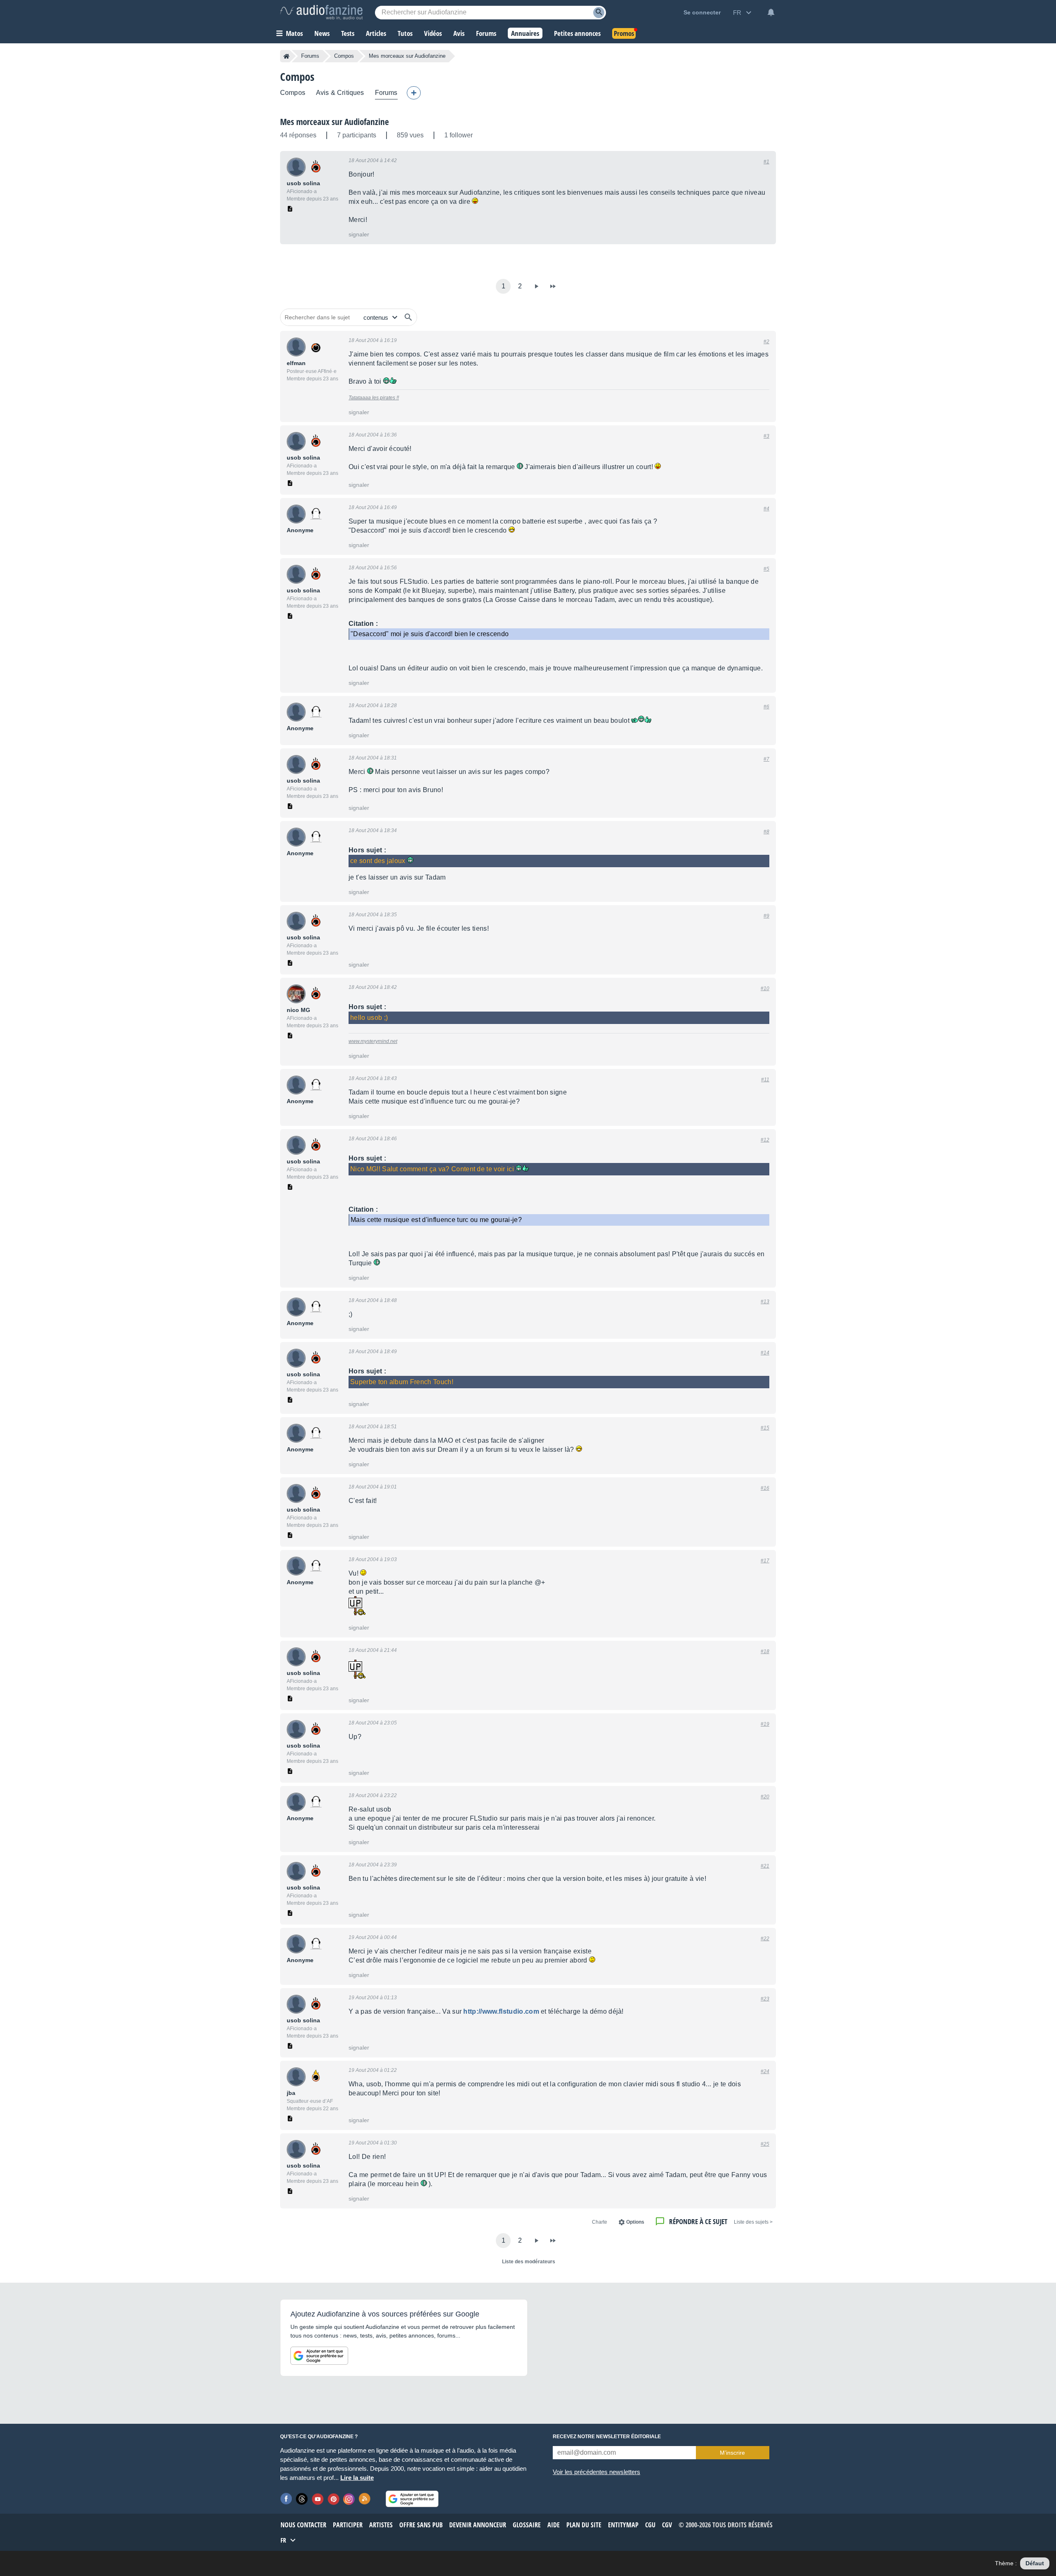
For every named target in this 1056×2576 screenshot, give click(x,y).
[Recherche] (599, 13)
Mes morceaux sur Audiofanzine (335, 122)
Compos (344, 56)
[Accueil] (286, 56)
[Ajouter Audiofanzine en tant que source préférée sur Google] (319, 2356)
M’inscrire (732, 2453)
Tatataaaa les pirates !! (374, 398)
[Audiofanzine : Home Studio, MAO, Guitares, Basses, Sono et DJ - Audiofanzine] (321, 12)
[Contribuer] (414, 93)
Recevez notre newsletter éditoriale (607, 2437)
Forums (310, 56)
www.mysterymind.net (373, 1041)
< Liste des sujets (753, 2222)
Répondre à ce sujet (698, 2221)
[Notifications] (771, 12)
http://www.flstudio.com (501, 2011)
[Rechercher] (408, 317)
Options (635, 2222)
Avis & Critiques (340, 93)
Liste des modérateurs (529, 2262)
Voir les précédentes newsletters (596, 2472)
